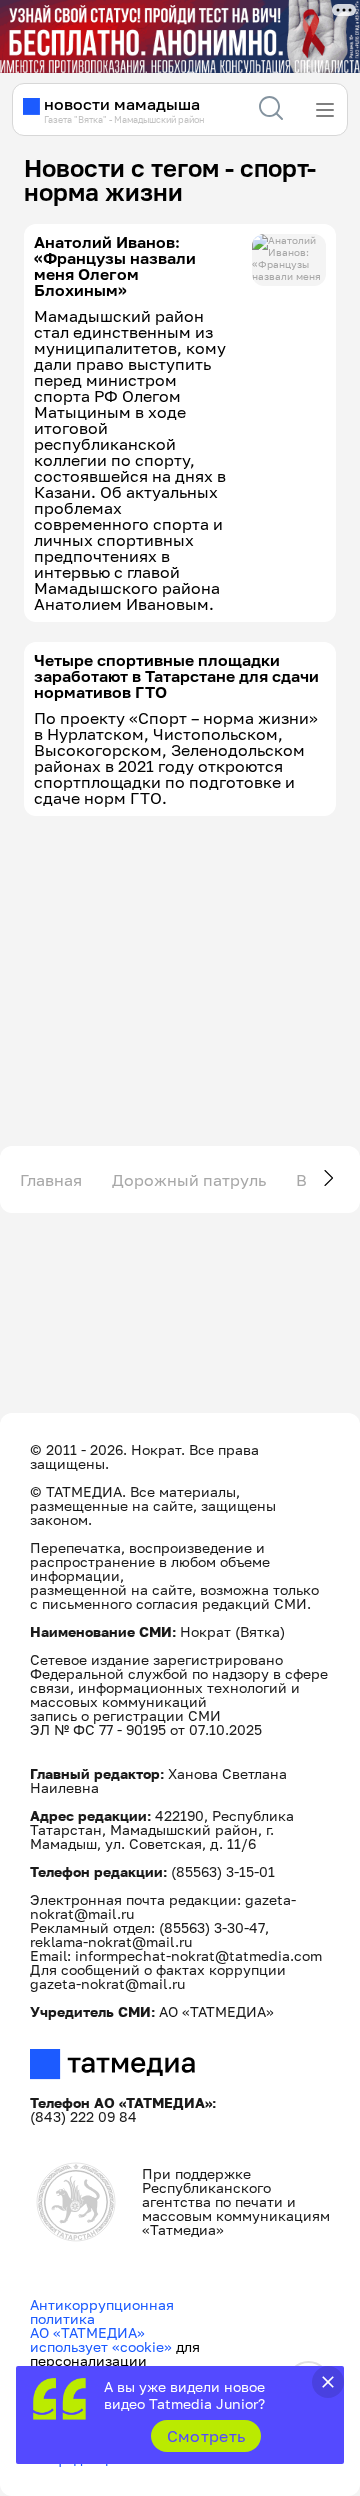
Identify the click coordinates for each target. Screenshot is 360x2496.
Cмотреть (206, 2436)
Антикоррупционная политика (102, 2311)
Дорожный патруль (189, 1180)
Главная (51, 1180)
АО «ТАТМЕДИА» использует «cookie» (101, 2339)
